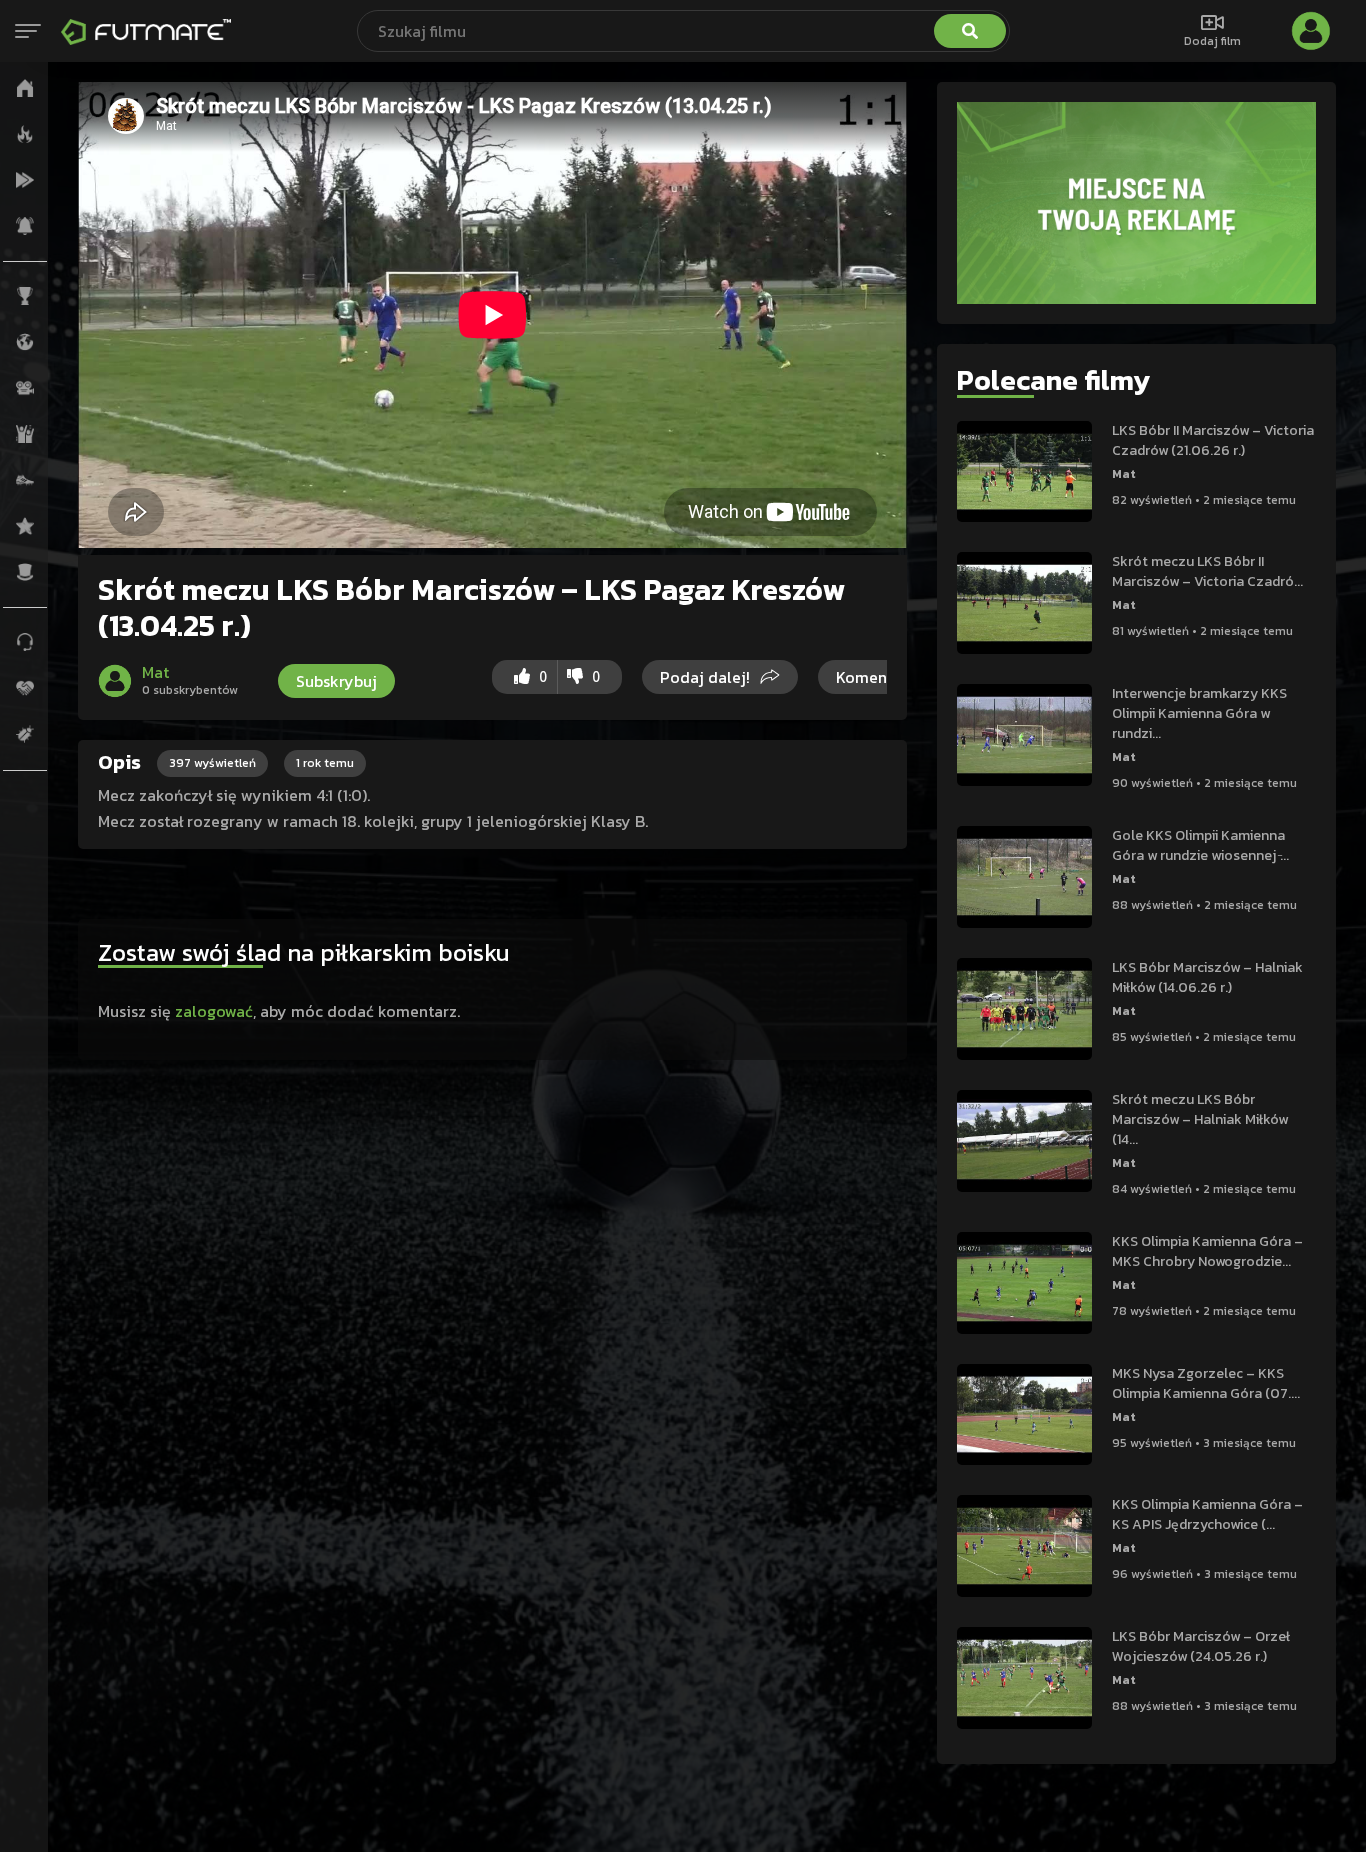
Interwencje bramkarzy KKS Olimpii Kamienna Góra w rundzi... (1199, 713)
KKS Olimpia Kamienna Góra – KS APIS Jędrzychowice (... (1207, 1514)
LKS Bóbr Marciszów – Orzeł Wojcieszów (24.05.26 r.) (1201, 1646)
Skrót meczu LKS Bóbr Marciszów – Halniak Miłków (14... (1200, 1119)
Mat (1124, 474)
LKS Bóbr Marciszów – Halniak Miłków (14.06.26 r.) (1207, 977)
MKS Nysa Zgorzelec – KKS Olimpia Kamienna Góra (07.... (1206, 1383)
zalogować (214, 1011)
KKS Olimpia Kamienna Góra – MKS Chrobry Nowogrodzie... (1207, 1251)
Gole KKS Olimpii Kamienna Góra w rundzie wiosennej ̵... (1200, 845)
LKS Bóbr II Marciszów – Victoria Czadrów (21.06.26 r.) (1213, 440)
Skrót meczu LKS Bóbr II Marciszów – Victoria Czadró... (1207, 571)
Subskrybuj (336, 681)
